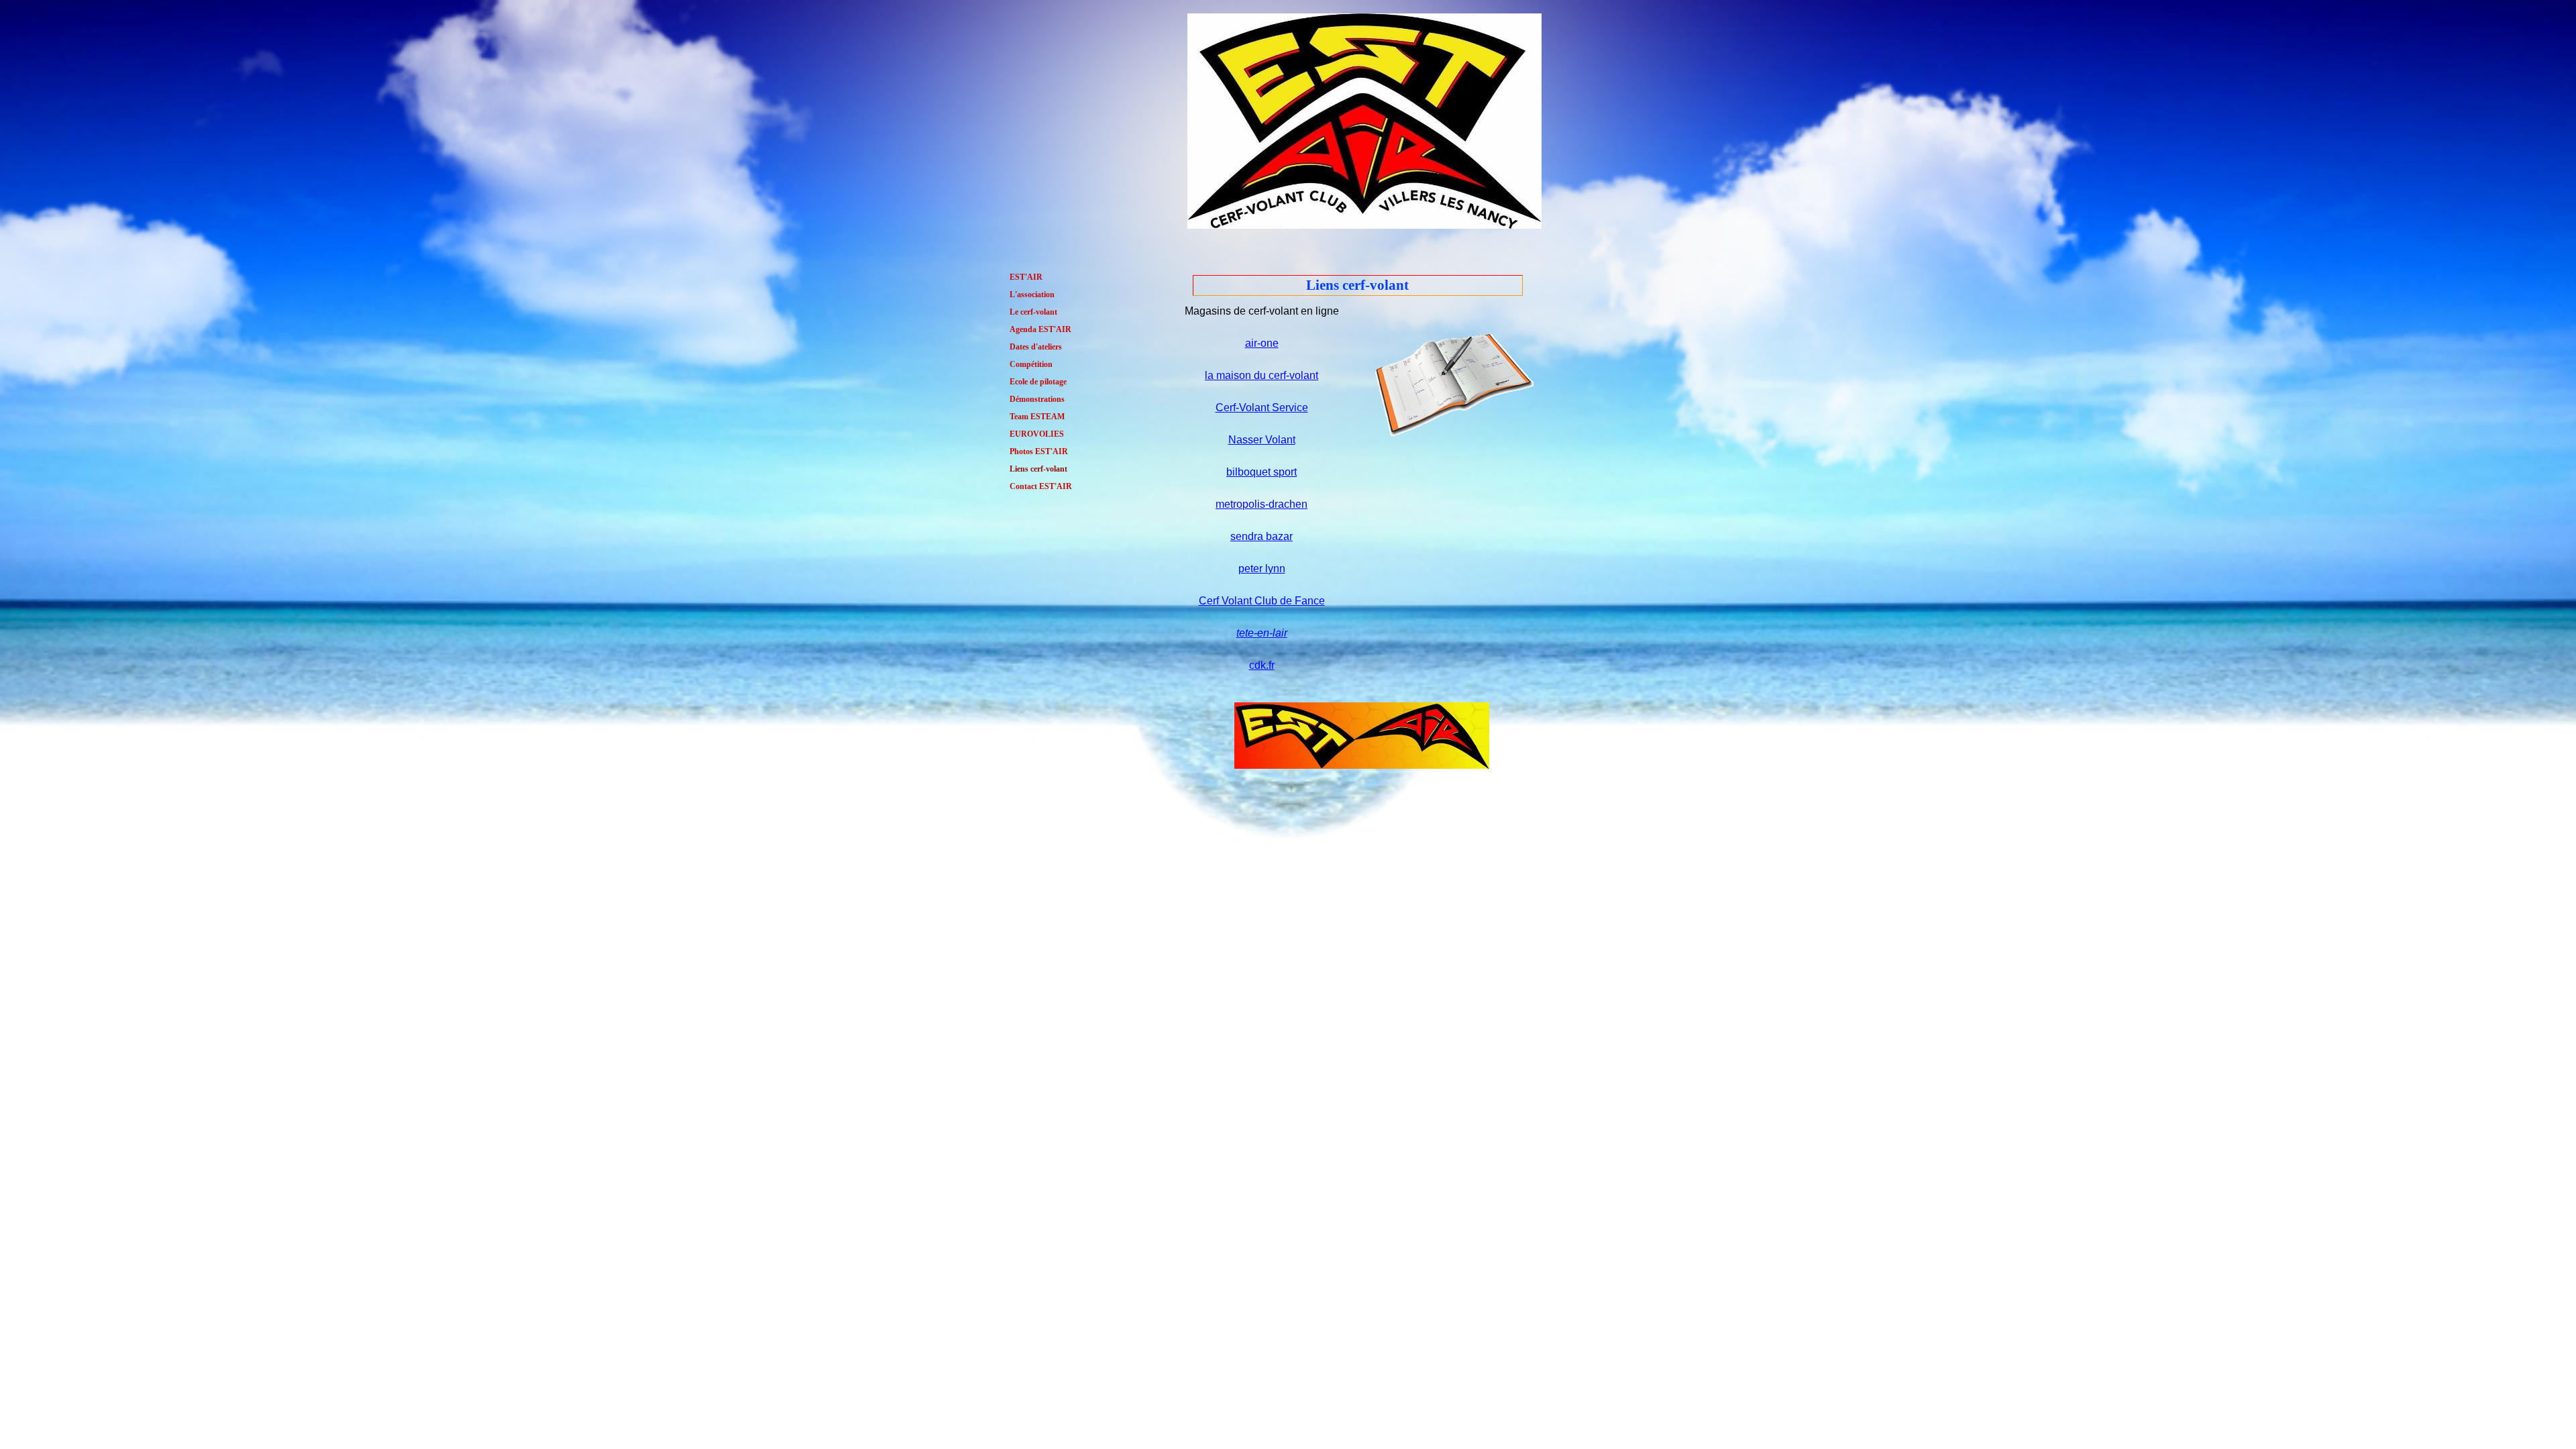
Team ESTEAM (1037, 417)
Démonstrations (1037, 399)
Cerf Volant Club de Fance (1262, 601)
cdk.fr (1262, 665)
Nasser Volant (1262, 440)
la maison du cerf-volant (1262, 375)
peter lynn (1262, 569)
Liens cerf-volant (1038, 469)
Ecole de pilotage (1038, 382)
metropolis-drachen (1262, 504)
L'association (1032, 294)
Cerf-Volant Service (1262, 408)
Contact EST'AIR (1041, 486)
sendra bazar (1262, 536)
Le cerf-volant (1033, 312)
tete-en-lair (1262, 633)
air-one (1262, 343)
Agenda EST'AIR (1040, 329)
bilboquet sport (1262, 472)
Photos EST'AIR (1039, 451)
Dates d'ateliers (1036, 347)
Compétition (1031, 364)
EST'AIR (1026, 277)
